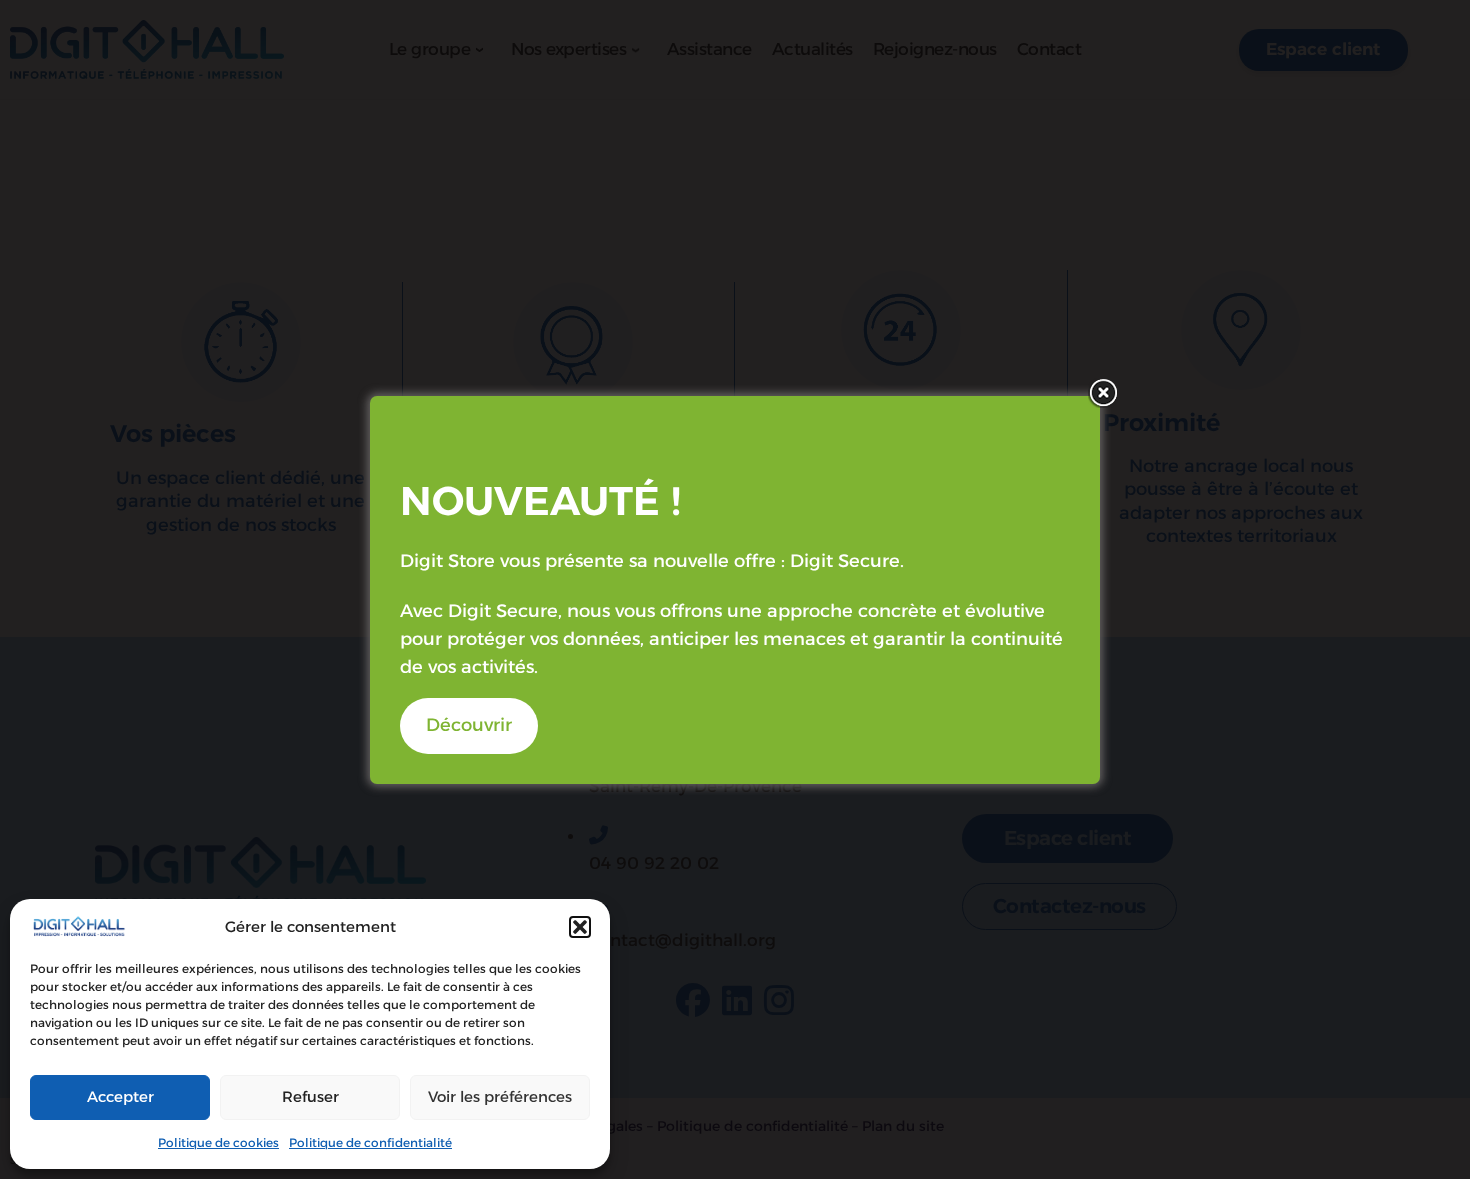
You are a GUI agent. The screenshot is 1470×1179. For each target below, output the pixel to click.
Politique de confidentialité (370, 1142)
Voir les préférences (500, 1096)
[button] (580, 927)
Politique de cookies (218, 1142)
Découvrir (469, 725)
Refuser (310, 1096)
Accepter (120, 1096)
